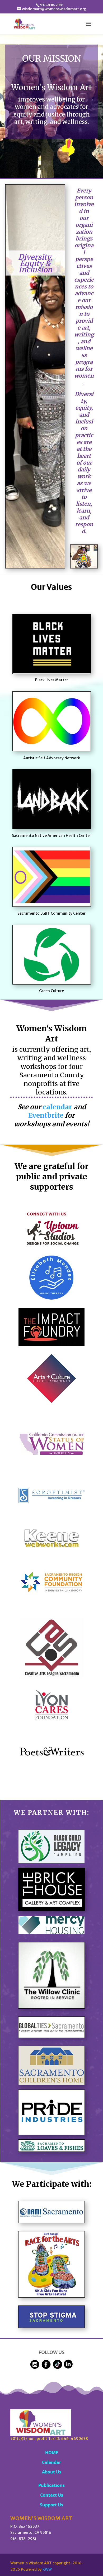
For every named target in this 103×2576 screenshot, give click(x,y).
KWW (47, 2569)
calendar (57, 1107)
